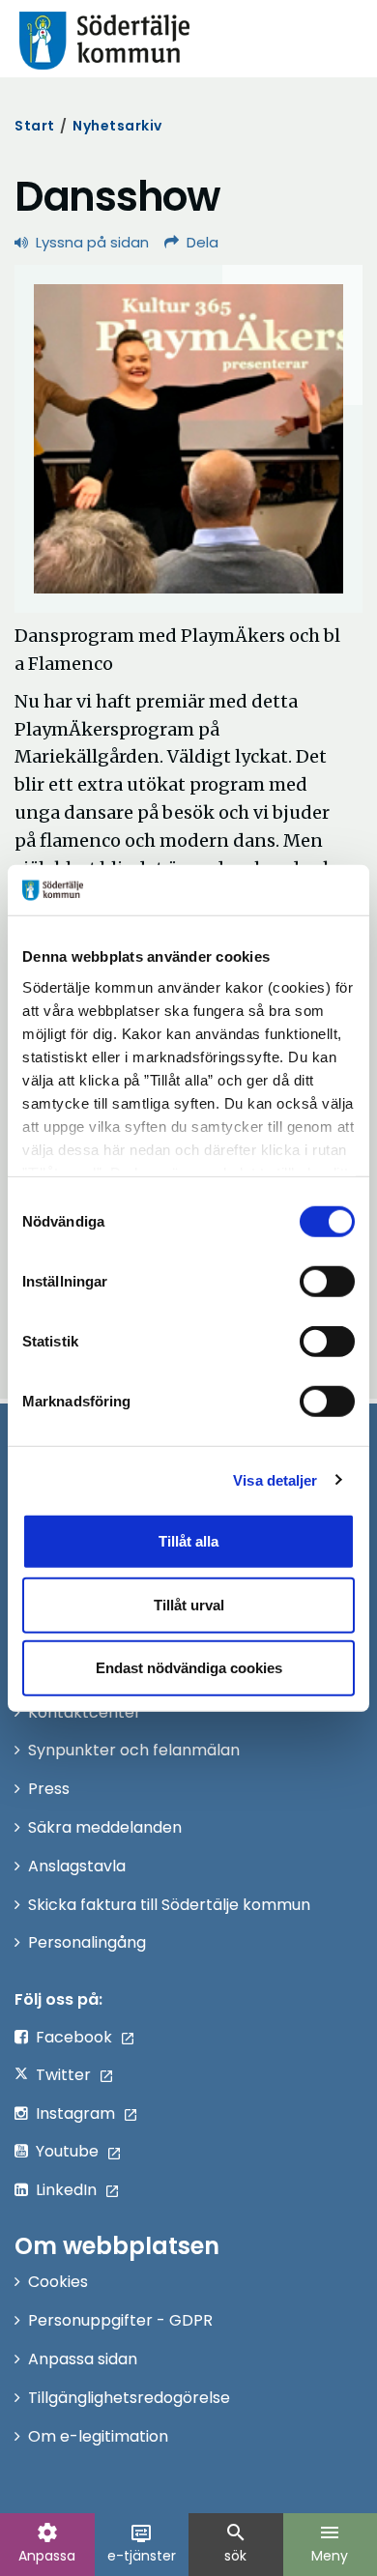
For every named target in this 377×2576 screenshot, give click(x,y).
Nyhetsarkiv (117, 126)
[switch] (327, 1282)
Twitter (63, 2075)
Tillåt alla (188, 1541)
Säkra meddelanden (105, 1827)
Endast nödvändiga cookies (189, 1668)
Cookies (58, 2282)
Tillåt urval (189, 1604)
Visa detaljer (275, 1479)
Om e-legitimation (98, 2436)
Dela (203, 242)
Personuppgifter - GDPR (120, 2320)
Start (35, 126)
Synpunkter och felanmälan (134, 1750)
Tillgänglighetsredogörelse (129, 2398)
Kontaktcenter (85, 1712)
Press (49, 1789)
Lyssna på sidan (92, 242)
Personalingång (87, 1942)
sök (236, 2543)
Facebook (74, 2037)
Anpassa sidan (83, 2359)
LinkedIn (66, 2190)
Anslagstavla (77, 1866)
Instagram (75, 2113)
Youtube (67, 2151)
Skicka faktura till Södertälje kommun (169, 1905)
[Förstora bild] (188, 439)
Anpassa (47, 2543)
